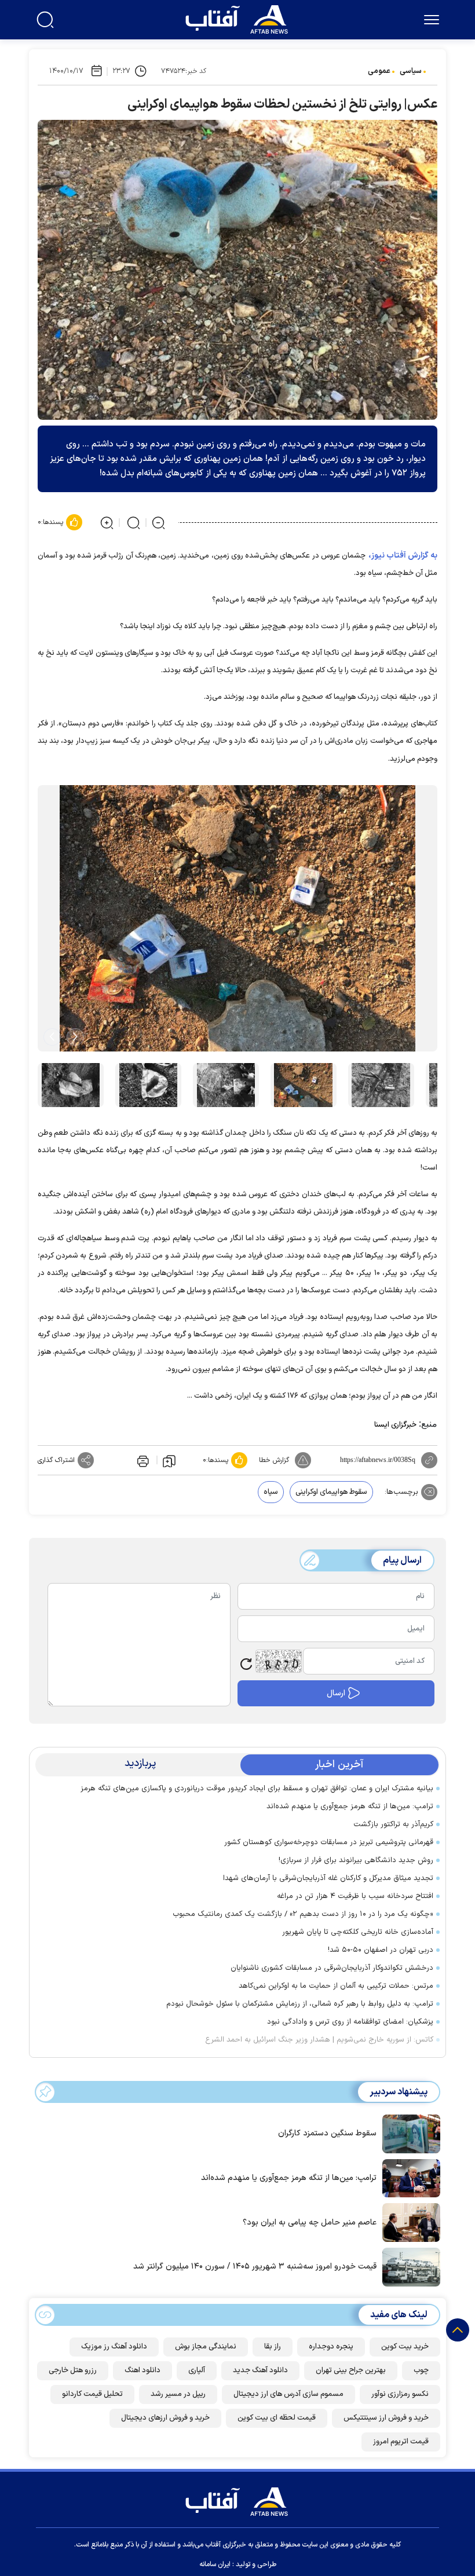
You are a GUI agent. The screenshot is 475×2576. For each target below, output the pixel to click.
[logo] (239, 18)
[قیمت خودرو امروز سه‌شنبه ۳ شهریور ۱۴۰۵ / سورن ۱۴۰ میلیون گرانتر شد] (408, 2266)
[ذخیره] (169, 1460)
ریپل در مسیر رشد (178, 2394)
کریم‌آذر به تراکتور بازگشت (393, 1824)
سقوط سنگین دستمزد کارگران (327, 2133)
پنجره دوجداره (331, 2347)
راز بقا (273, 2347)
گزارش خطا (274, 1460)
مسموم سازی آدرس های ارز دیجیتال (288, 2394)
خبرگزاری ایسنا (395, 1425)
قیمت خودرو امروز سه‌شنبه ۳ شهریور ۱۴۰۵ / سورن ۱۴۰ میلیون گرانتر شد (255, 2267)
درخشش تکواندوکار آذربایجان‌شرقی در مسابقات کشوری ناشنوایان (330, 1968)
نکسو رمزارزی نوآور (400, 2394)
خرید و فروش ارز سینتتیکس (386, 2418)
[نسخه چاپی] (142, 1460)
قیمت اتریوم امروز (401, 2442)
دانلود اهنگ (142, 2370)
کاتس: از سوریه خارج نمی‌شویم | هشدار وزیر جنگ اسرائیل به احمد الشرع (319, 2040)
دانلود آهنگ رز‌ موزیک (114, 2347)
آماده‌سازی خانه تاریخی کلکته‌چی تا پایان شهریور (358, 1932)
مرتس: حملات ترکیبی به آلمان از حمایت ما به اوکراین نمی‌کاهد (336, 1986)
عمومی (379, 71)
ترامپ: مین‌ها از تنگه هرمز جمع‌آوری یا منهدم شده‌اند (350, 1807)
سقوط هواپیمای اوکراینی (331, 1492)
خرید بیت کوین (405, 2347)
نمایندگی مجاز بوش (206, 2347)
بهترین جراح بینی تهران (351, 2370)
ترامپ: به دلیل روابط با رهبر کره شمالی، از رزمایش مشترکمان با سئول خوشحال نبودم (300, 2004)
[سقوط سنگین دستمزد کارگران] (408, 2133)
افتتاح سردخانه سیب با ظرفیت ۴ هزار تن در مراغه (353, 1896)
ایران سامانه (215, 2564)
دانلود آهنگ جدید (260, 2370)
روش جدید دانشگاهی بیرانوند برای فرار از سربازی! (356, 1860)
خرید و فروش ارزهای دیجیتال (165, 2418)
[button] (75, 1037)
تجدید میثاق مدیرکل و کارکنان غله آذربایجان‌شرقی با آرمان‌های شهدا (328, 1878)
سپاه (271, 1492)
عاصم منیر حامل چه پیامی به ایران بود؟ (310, 2223)
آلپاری (197, 2370)
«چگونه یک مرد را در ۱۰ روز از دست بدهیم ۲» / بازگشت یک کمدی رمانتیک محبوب (303, 1914)
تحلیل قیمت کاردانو (92, 2394)
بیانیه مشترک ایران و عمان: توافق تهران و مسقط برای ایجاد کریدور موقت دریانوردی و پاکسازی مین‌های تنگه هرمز (257, 1789)
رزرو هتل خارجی (73, 2370)
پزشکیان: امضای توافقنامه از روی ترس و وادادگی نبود (350, 2022)
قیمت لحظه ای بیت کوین (277, 2418)
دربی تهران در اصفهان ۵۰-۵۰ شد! (381, 1950)
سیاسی (411, 71)
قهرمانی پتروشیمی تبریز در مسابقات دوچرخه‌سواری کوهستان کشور (329, 1842)
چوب (421, 2370)
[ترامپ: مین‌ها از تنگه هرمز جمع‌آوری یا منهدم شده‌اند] (408, 2177)
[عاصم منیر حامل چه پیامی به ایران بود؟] (408, 2222)
